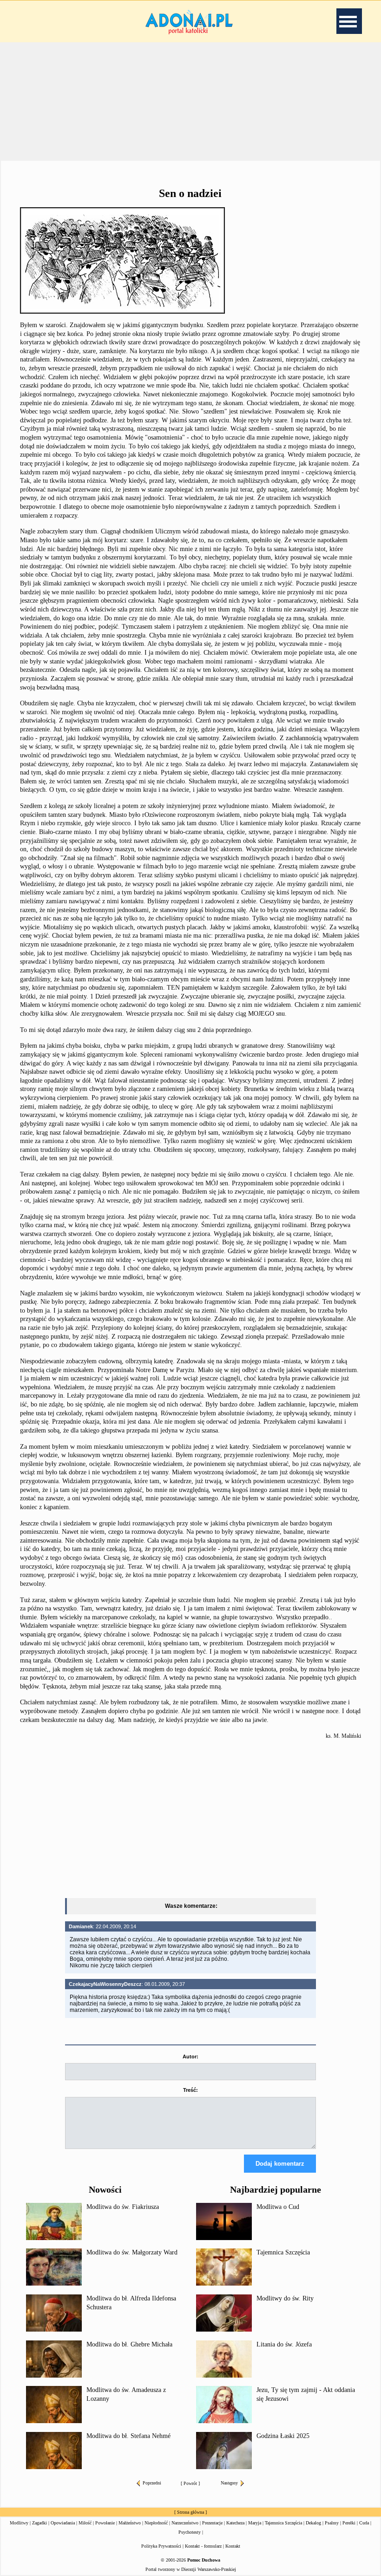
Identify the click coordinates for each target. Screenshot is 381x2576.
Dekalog (313, 2523)
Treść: (190, 2090)
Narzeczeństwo (185, 2523)
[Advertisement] (190, 1820)
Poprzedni (152, 2483)
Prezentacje (212, 2523)
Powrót (190, 2483)
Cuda (364, 2523)
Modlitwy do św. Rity (285, 2298)
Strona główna (190, 2512)
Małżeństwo (130, 2523)
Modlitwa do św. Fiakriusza (123, 2207)
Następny (229, 2483)
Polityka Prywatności (161, 2546)
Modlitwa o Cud (278, 2207)
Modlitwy (19, 2523)
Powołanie (105, 2523)
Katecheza (235, 2523)
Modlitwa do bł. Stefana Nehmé (128, 2436)
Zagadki (39, 2523)
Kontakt (233, 2546)
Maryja (255, 2523)
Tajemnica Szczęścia (283, 2252)
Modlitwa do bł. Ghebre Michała (129, 2344)
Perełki (349, 2523)
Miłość (85, 2523)
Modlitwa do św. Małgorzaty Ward (132, 2252)
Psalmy (332, 2523)
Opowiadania (63, 2523)
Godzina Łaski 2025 (283, 2436)
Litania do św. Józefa (284, 2344)
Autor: (190, 2057)
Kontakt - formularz (203, 2546)
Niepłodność (156, 2523)
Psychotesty (190, 2532)
